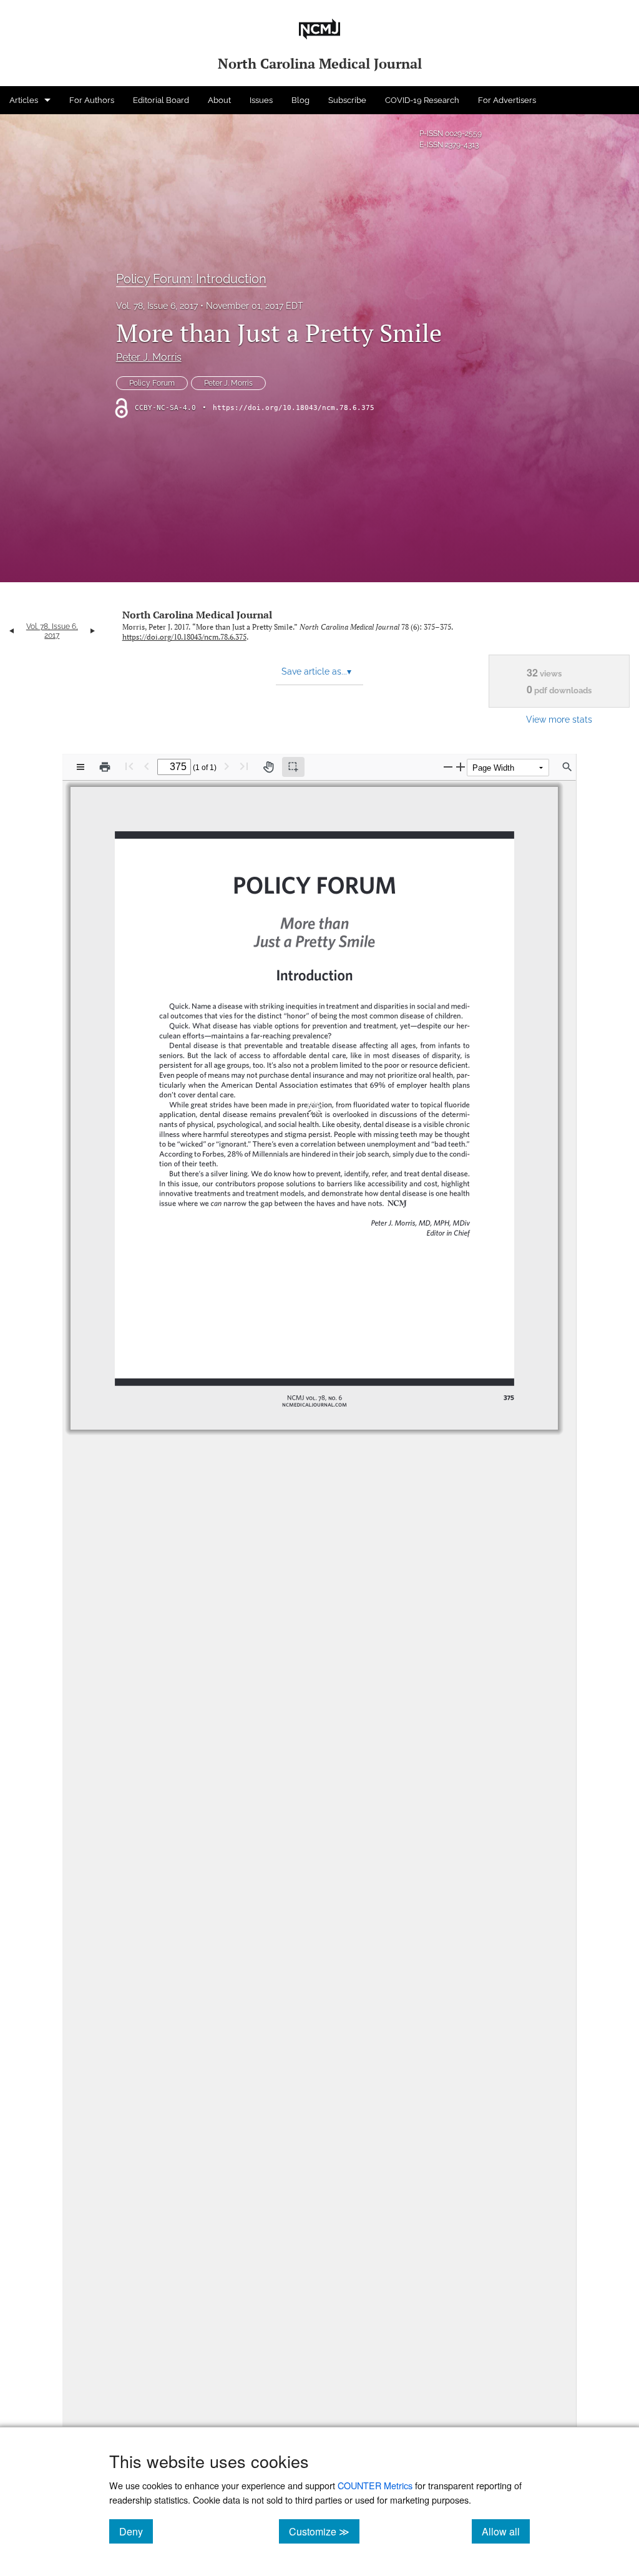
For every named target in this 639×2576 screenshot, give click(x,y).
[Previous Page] (147, 766)
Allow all (506, 2531)
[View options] (80, 767)
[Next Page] (227, 766)
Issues (261, 100)
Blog (300, 100)
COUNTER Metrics (375, 2485)
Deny (136, 2531)
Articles (24, 100)
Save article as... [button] (316, 671)
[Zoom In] (461, 767)
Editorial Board (161, 100)
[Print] (105, 767)
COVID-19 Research (422, 100)
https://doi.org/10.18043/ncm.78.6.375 (294, 408)
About (219, 100)
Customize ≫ (324, 2531)
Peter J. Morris (149, 357)
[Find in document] (567, 767)
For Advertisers (507, 100)
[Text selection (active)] (293, 767)
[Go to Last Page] (244, 766)
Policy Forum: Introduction (191, 279)
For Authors (92, 100)
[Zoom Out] (448, 767)
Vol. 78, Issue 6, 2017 (157, 306)
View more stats (559, 719)
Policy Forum (152, 383)
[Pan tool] (268, 767)
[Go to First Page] (129, 766)
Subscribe (347, 100)
